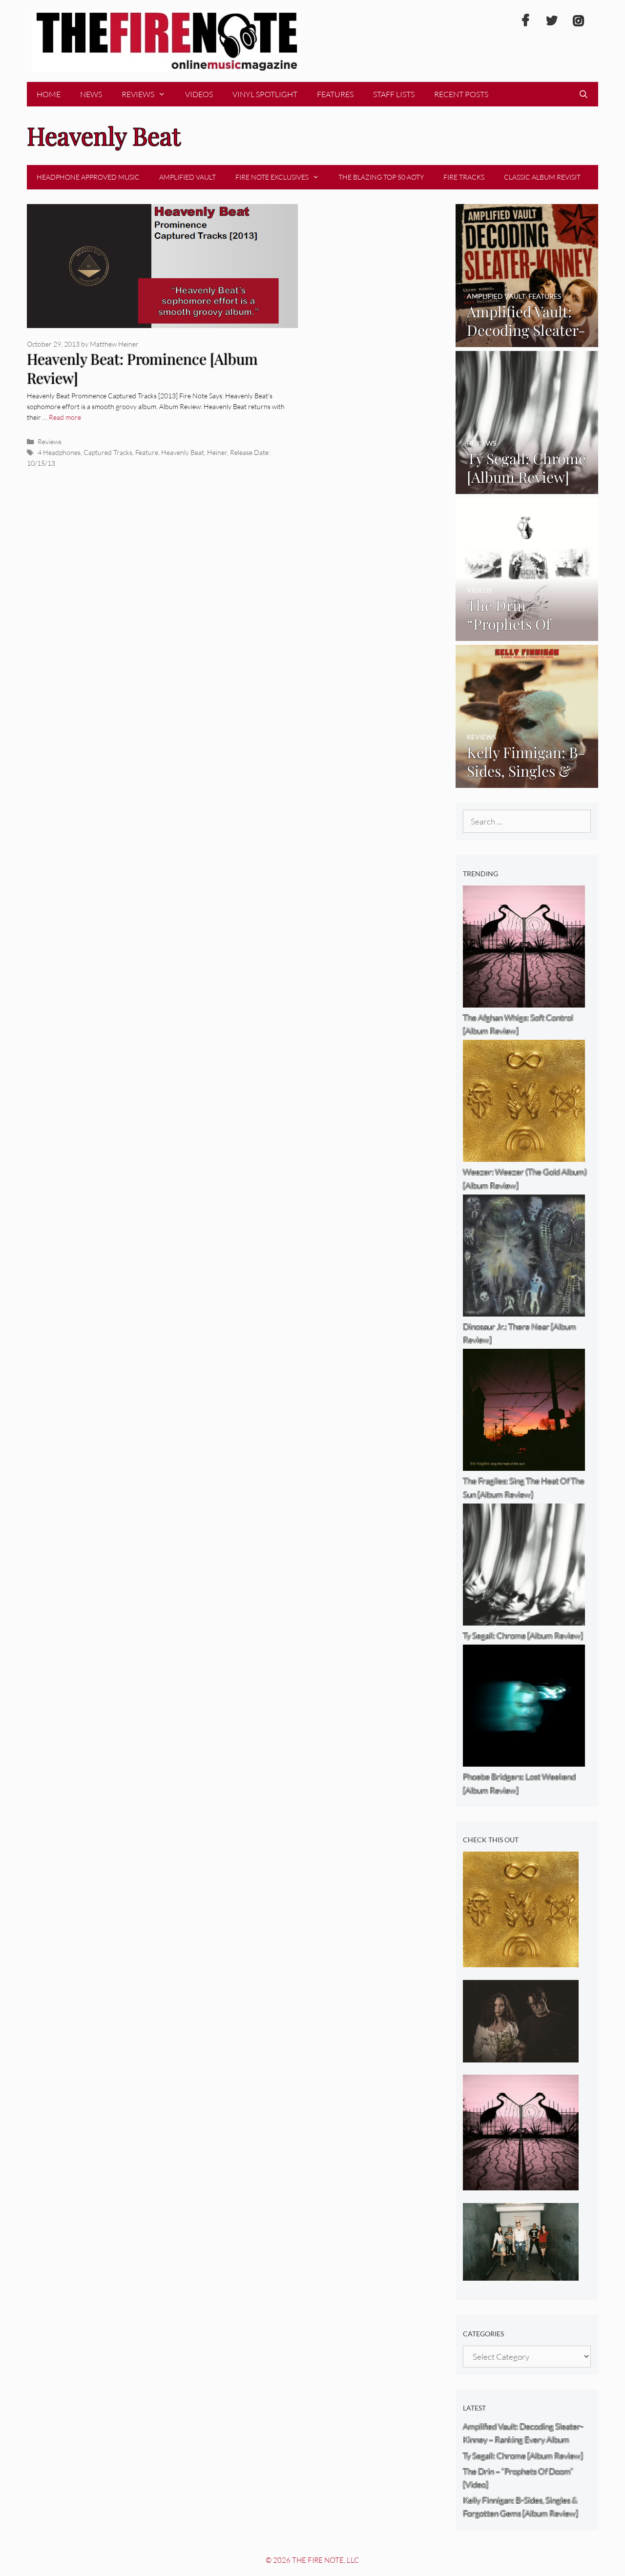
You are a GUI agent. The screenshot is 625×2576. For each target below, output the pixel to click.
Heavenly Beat (183, 452)
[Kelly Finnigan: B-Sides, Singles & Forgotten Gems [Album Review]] (527, 781)
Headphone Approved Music (88, 177)
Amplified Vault (187, 177)
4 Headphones (59, 452)
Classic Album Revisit (542, 177)
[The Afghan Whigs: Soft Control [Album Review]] (521, 2184)
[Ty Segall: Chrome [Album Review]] (527, 487)
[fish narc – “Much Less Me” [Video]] (521, 2274)
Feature (147, 452)
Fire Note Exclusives (272, 177)
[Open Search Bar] (583, 94)
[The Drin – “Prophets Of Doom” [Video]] (527, 634)
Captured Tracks (108, 452)
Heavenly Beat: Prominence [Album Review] (142, 368)
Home (49, 94)
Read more (65, 417)
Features (335, 94)
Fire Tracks (464, 177)
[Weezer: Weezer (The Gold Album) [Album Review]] (521, 1961)
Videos (199, 94)
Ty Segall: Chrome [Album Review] (523, 2456)
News (91, 94)
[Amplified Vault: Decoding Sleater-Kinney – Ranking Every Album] (527, 340)
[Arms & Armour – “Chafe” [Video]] (521, 2055)
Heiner (217, 452)
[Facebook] (525, 21)
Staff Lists (394, 94)
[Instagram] (578, 21)
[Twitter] (552, 21)
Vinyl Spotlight (265, 94)
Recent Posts (461, 94)
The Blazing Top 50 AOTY (381, 177)
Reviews (138, 94)
